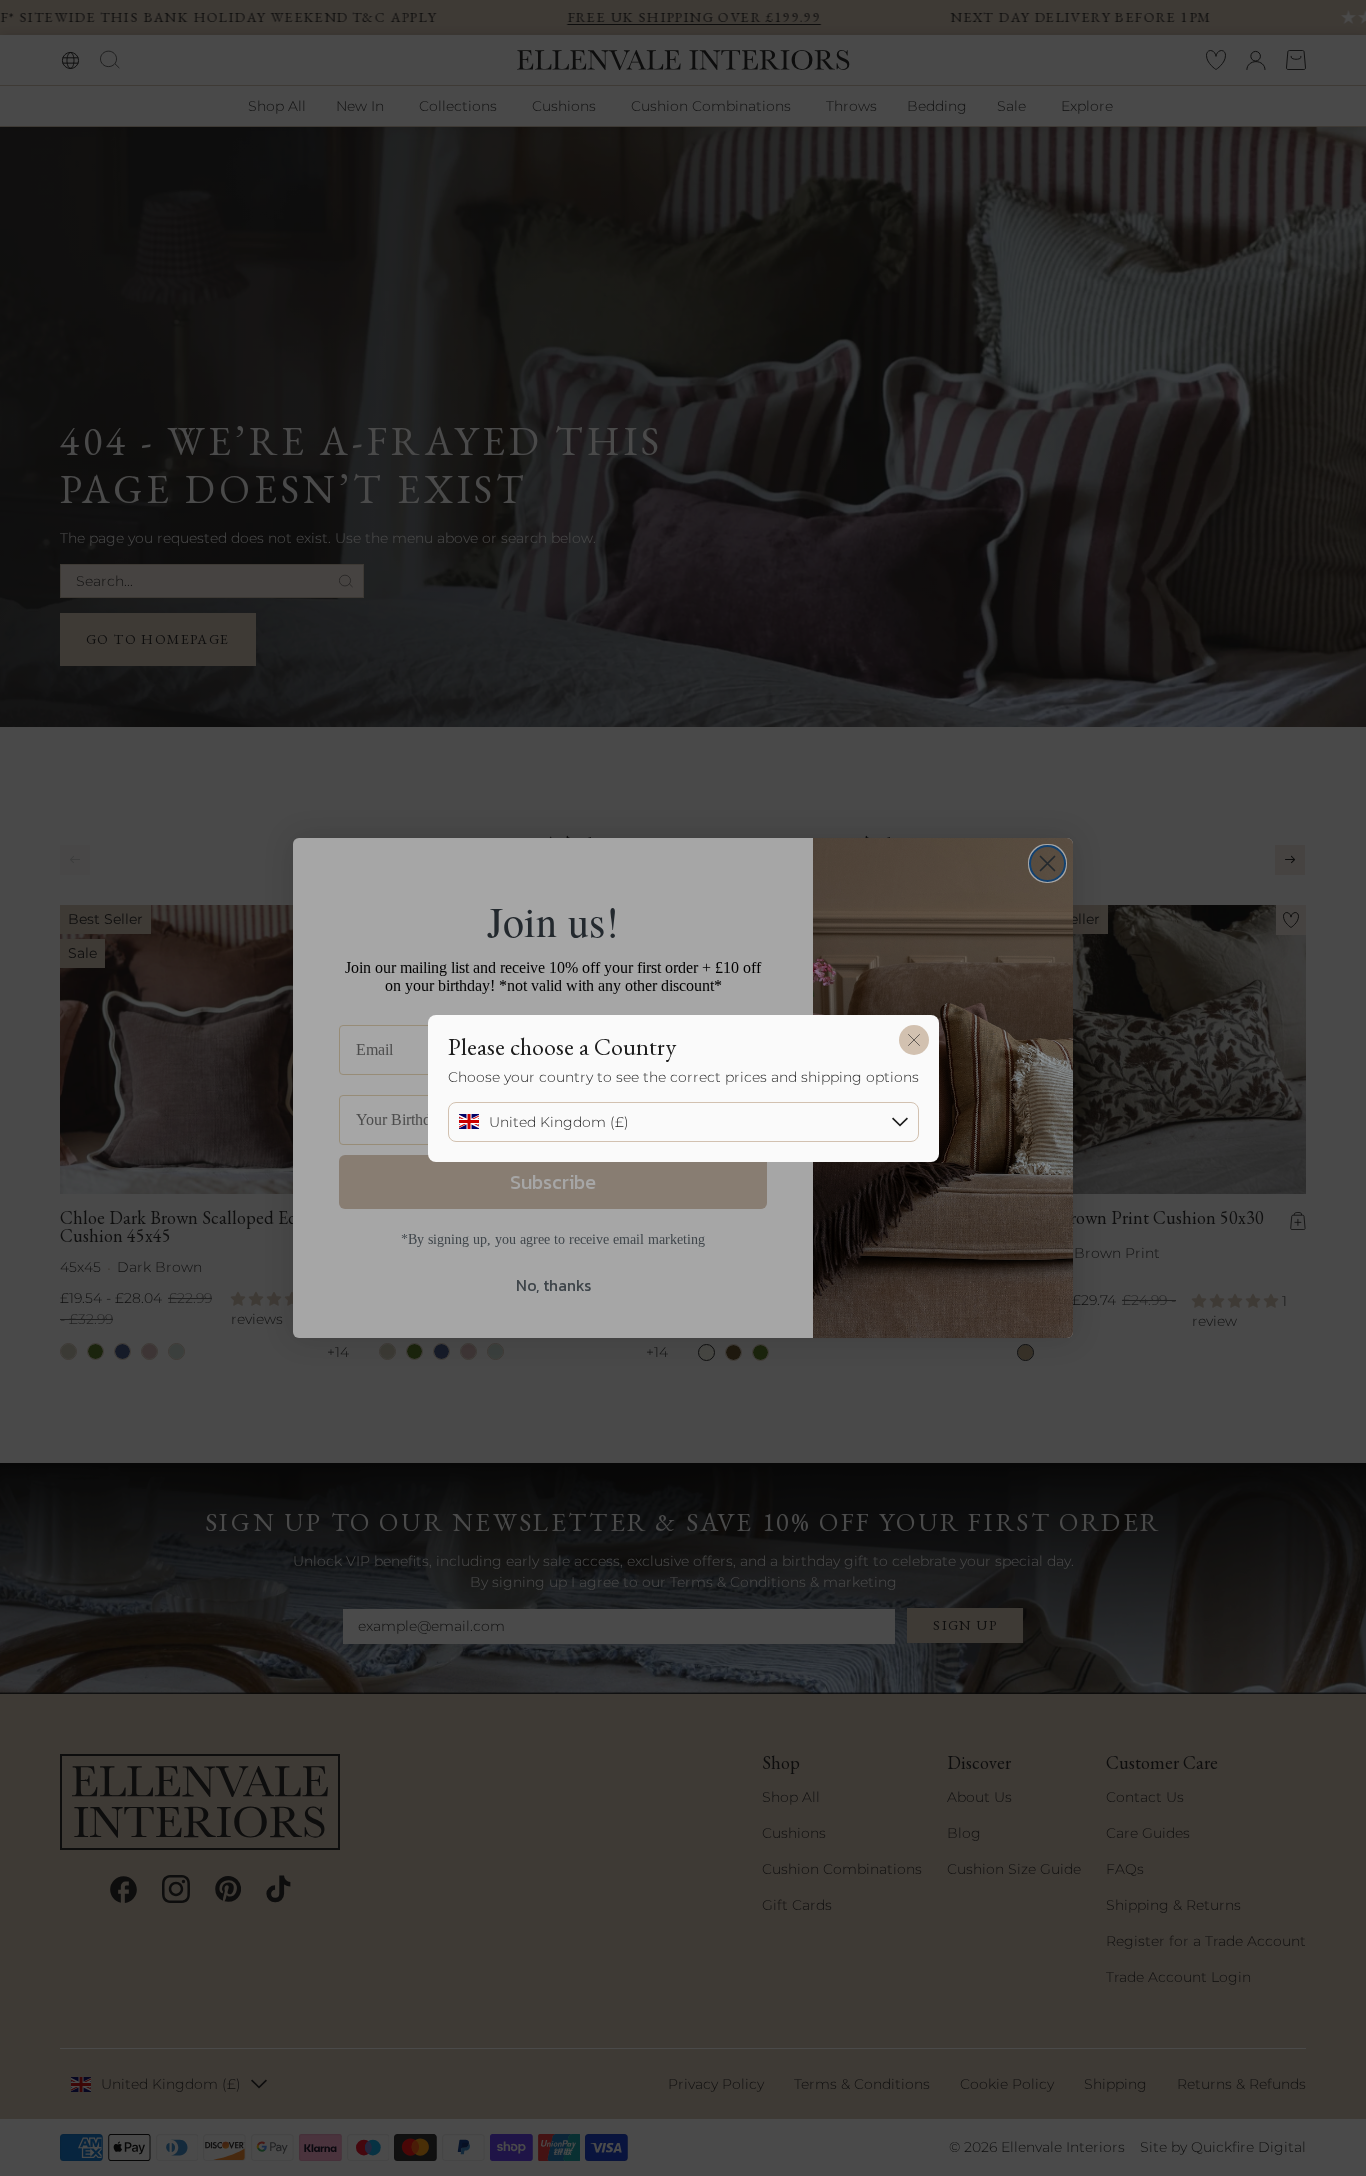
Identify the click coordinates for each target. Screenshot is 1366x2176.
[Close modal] (914, 1040)
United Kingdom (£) (559, 1122)
